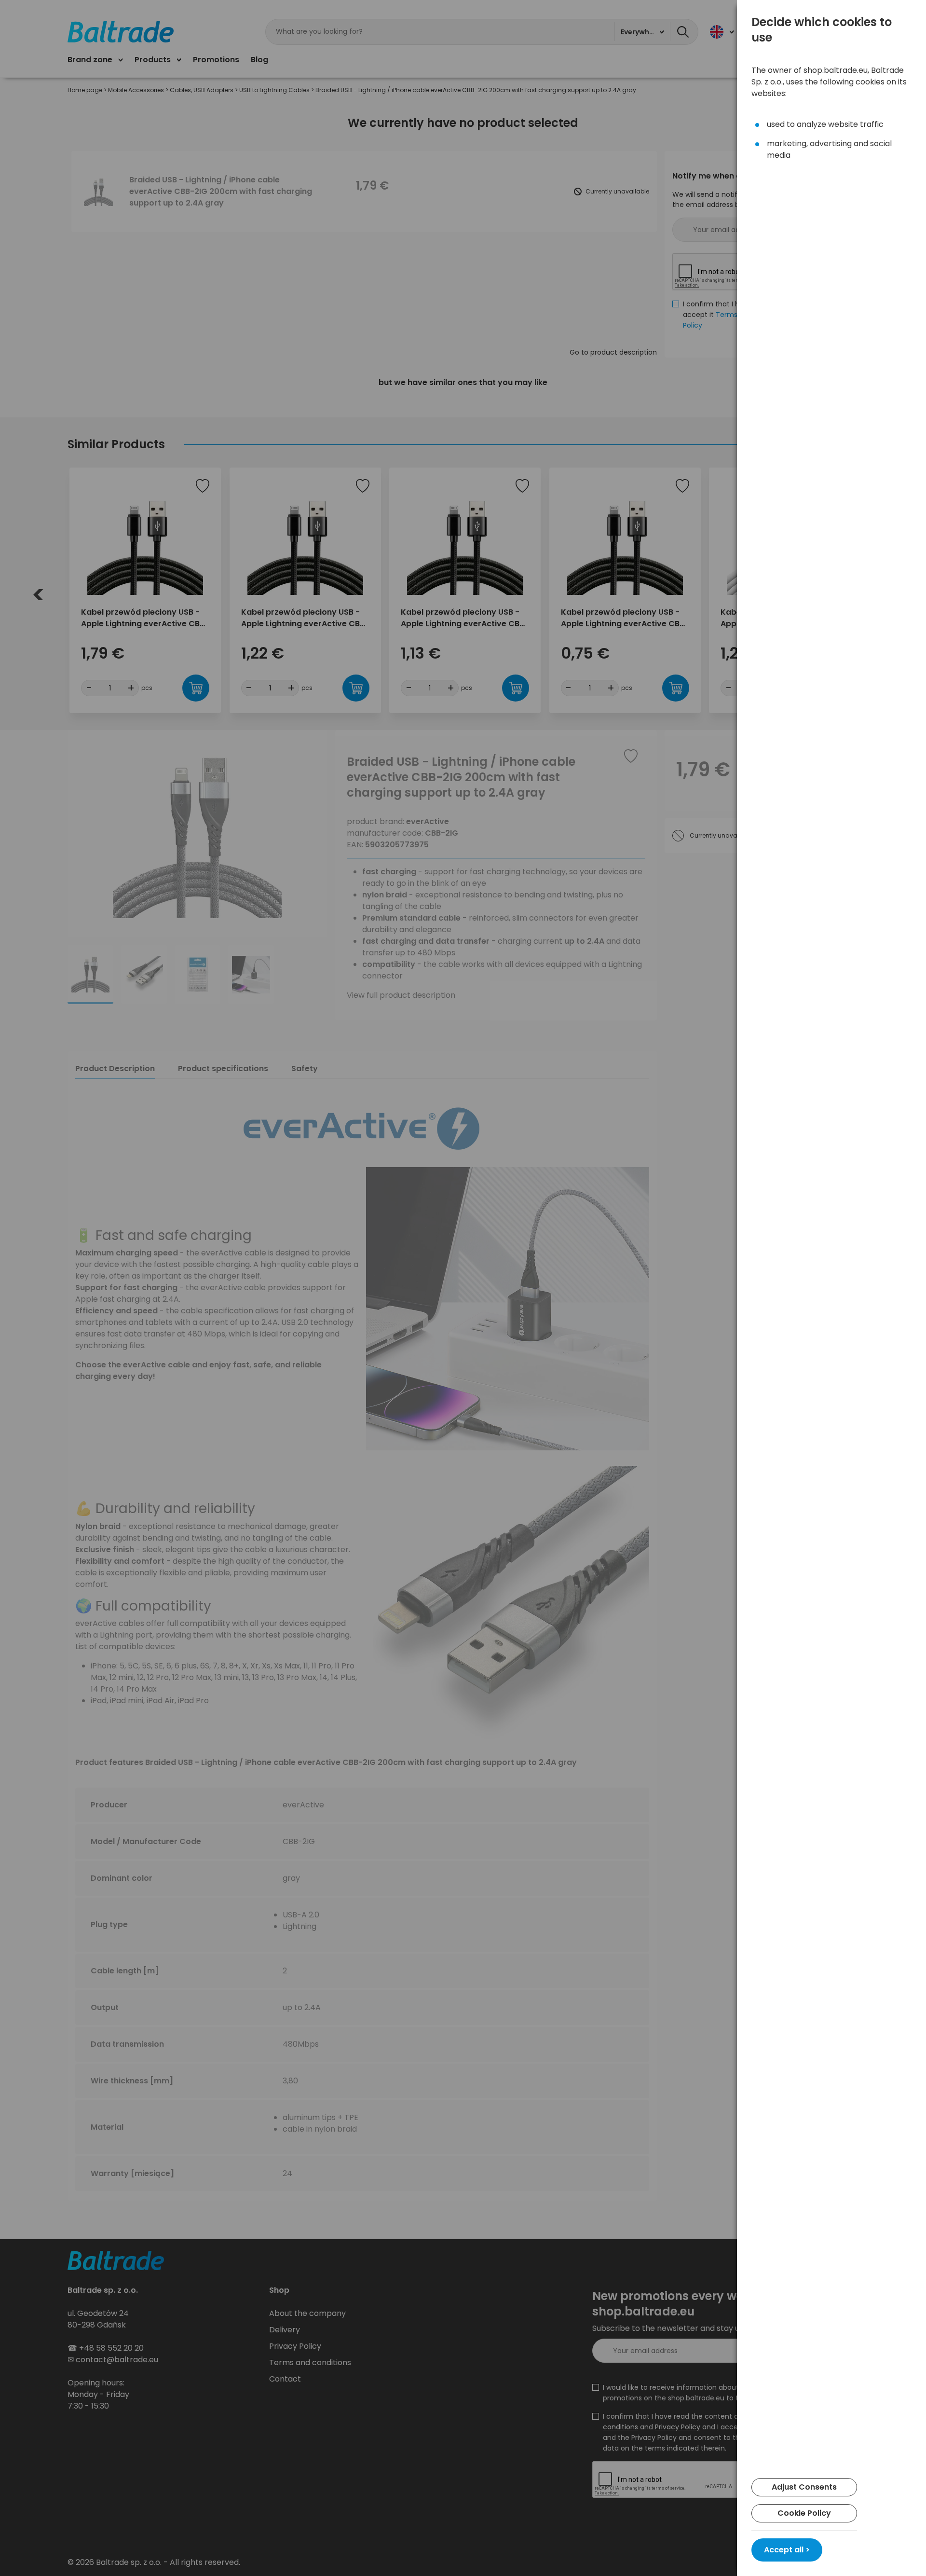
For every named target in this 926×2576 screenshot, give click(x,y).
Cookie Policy (804, 2513)
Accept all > (787, 2550)
